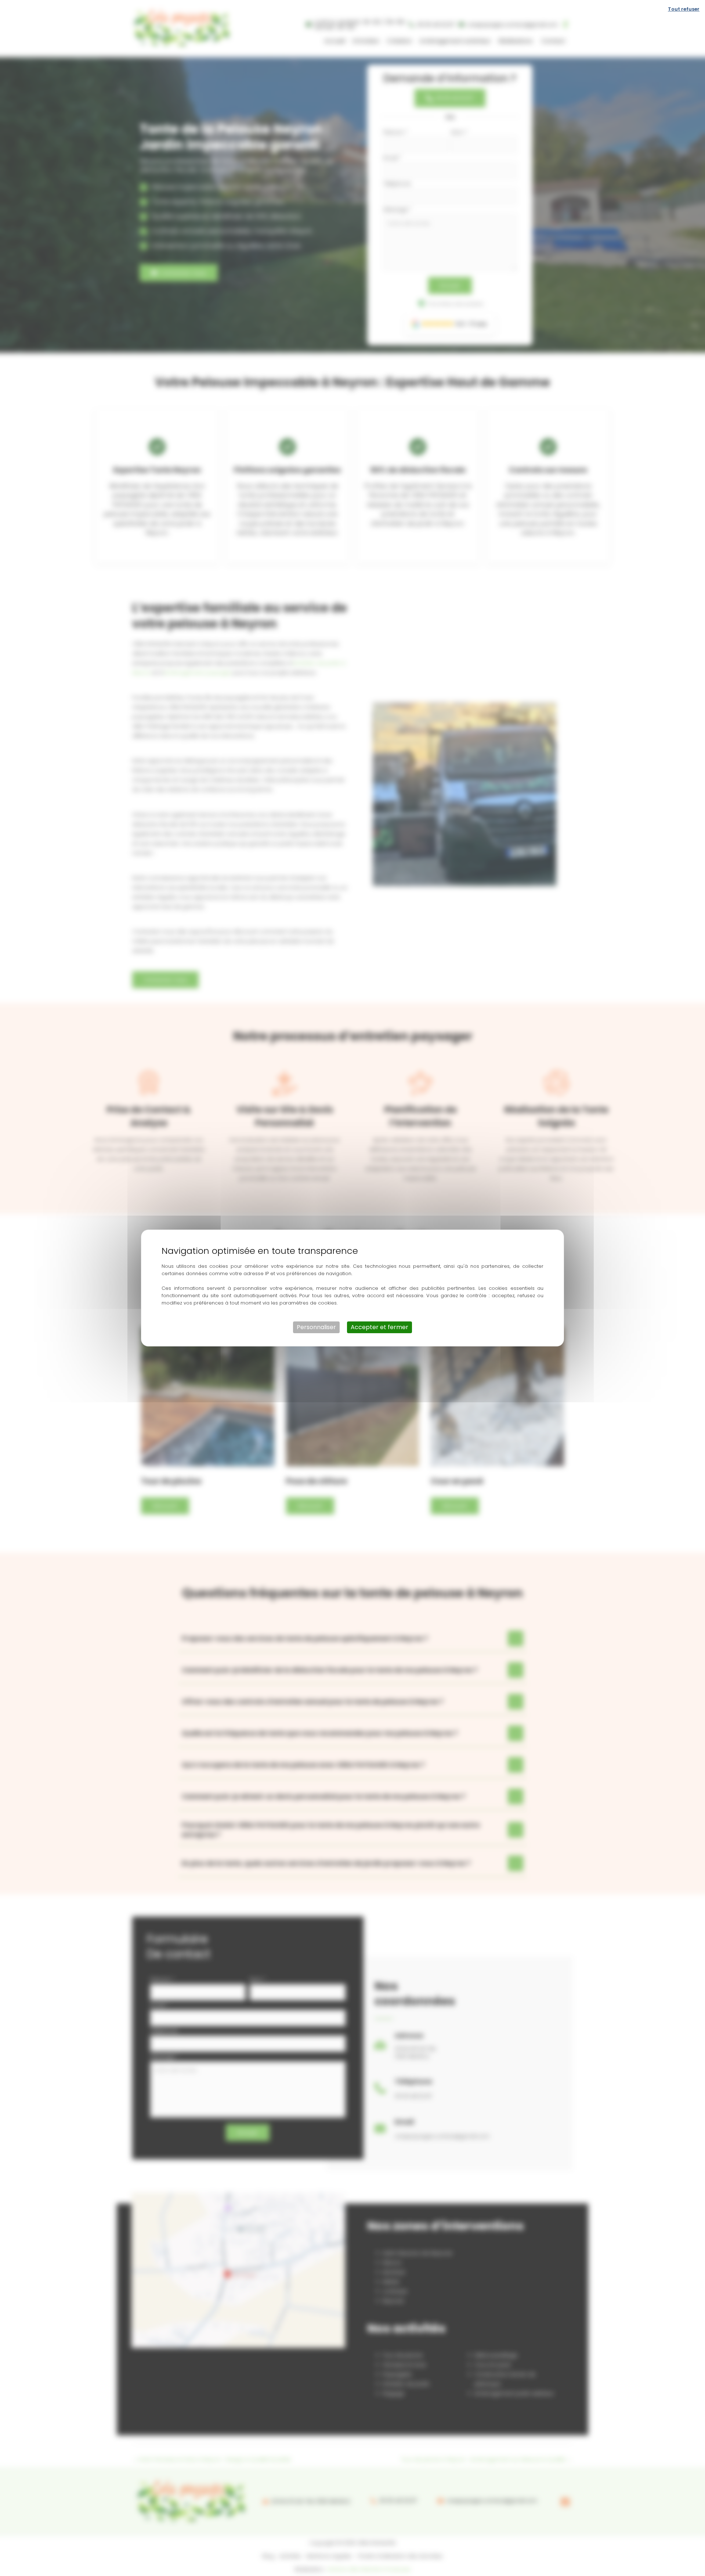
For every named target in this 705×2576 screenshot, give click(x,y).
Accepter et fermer (379, 1327)
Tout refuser (684, 9)
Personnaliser (316, 1327)
